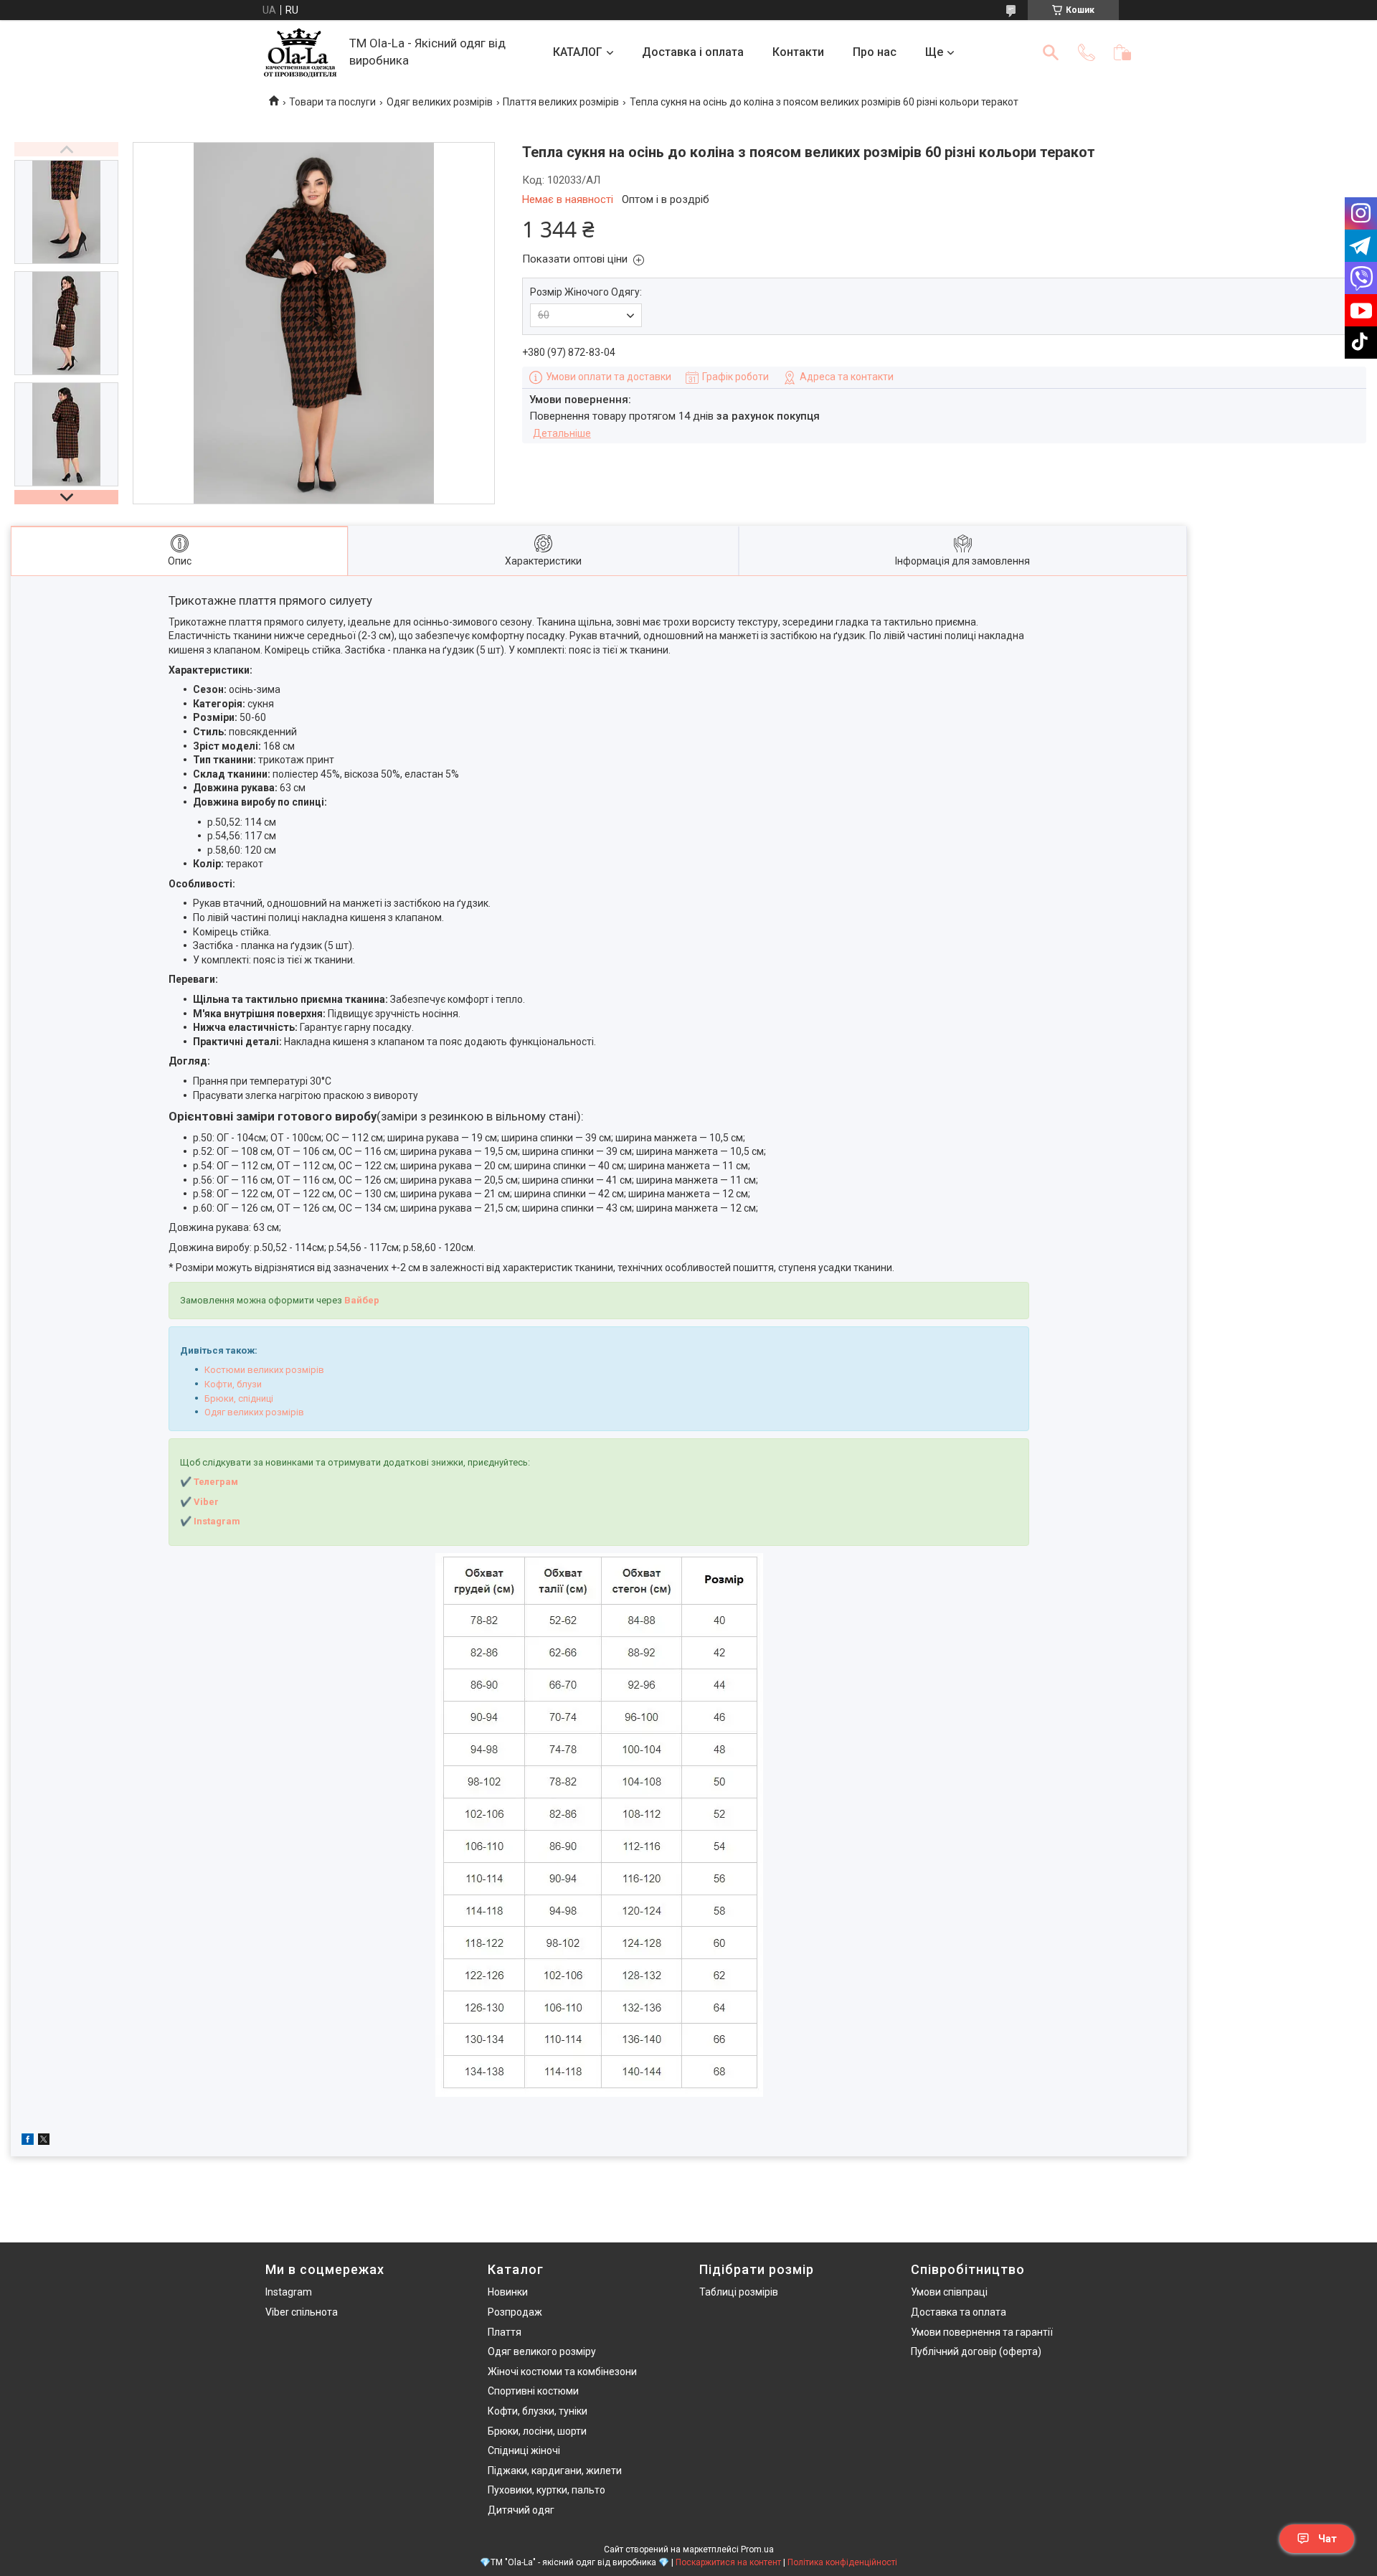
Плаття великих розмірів (561, 102)
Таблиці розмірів (739, 2292)
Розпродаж (515, 2312)
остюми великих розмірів (267, 1370)
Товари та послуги (332, 102)
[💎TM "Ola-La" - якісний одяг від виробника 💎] (300, 53)
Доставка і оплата (693, 52)
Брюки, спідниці (239, 1398)
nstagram (218, 1521)
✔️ (186, 1521)
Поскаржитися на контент (728, 2562)
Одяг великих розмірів (440, 102)
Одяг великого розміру (542, 2351)
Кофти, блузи (233, 1384)
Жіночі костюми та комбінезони (562, 2372)
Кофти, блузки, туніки (538, 2411)
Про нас (875, 52)
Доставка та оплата (959, 2312)
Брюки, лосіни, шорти (537, 2431)
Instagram (289, 2292)
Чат (1328, 2539)
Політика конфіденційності (842, 2562)
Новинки (508, 2292)
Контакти (798, 52)
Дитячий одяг (521, 2510)
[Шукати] (1051, 52)
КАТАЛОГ (578, 52)
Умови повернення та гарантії (982, 2332)
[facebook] (28, 2141)
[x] (44, 2141)
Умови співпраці (949, 2292)
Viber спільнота (302, 2312)
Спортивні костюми (533, 2391)
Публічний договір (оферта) (976, 2351)
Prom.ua (757, 2549)
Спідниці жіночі (524, 2450)
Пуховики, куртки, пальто (546, 2490)
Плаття (505, 2332)
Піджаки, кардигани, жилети (555, 2471)
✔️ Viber (199, 1502)
